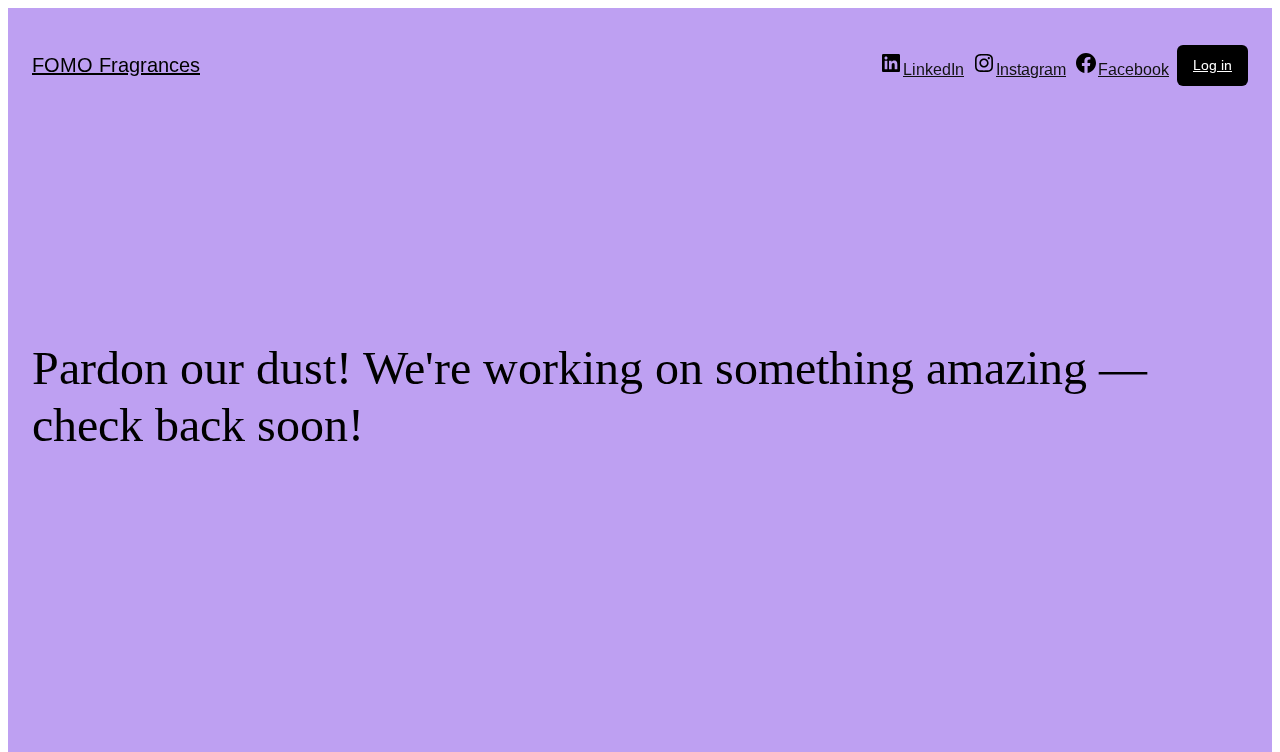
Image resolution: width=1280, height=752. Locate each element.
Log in (1212, 65)
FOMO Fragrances (116, 65)
